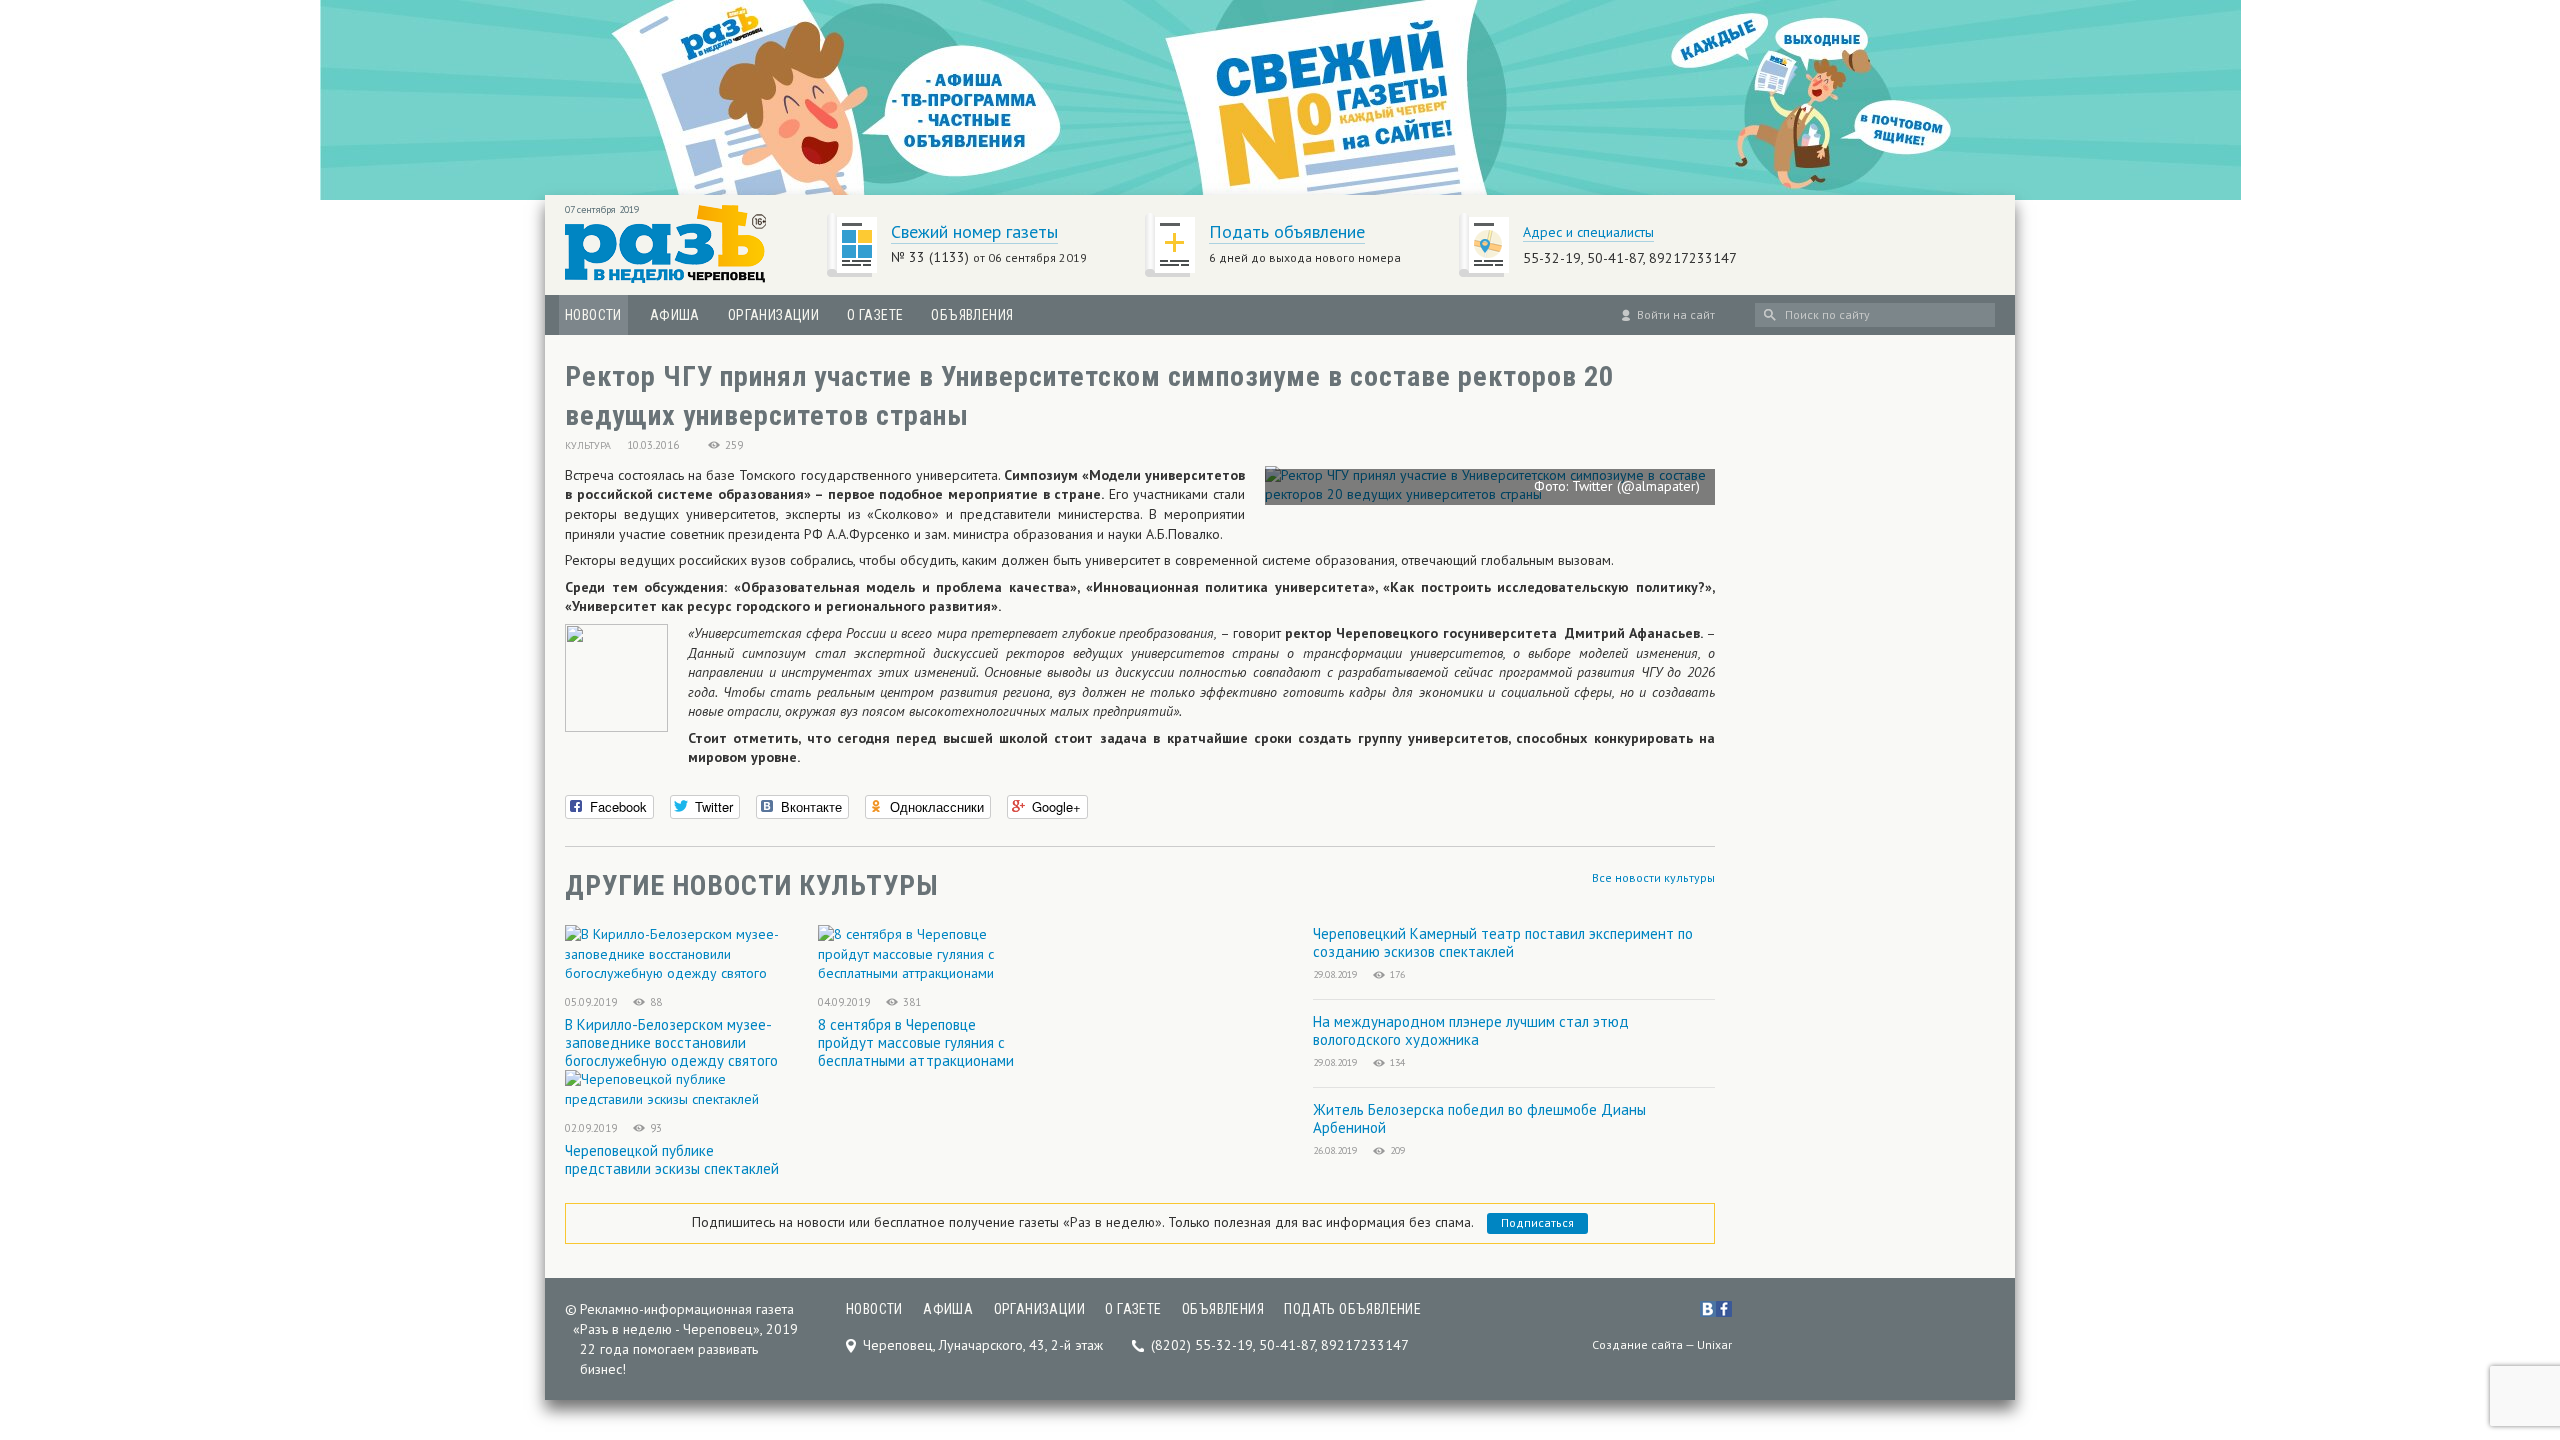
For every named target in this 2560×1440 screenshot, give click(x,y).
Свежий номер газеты (974, 231)
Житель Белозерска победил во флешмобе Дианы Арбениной (1479, 1118)
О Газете (875, 315)
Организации (773, 315)
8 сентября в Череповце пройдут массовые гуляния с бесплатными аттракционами (916, 1042)
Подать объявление (1287, 231)
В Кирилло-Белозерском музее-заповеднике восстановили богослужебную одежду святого (671, 1042)
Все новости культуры (1653, 877)
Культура (588, 445)
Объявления (972, 315)
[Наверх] (2513, 1300)
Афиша (675, 315)
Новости (593, 315)
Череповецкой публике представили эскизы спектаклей (672, 1159)
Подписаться (1537, 1222)
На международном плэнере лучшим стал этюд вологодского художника (1471, 1030)
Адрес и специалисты (1588, 232)
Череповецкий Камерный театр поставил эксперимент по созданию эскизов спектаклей (1503, 942)
